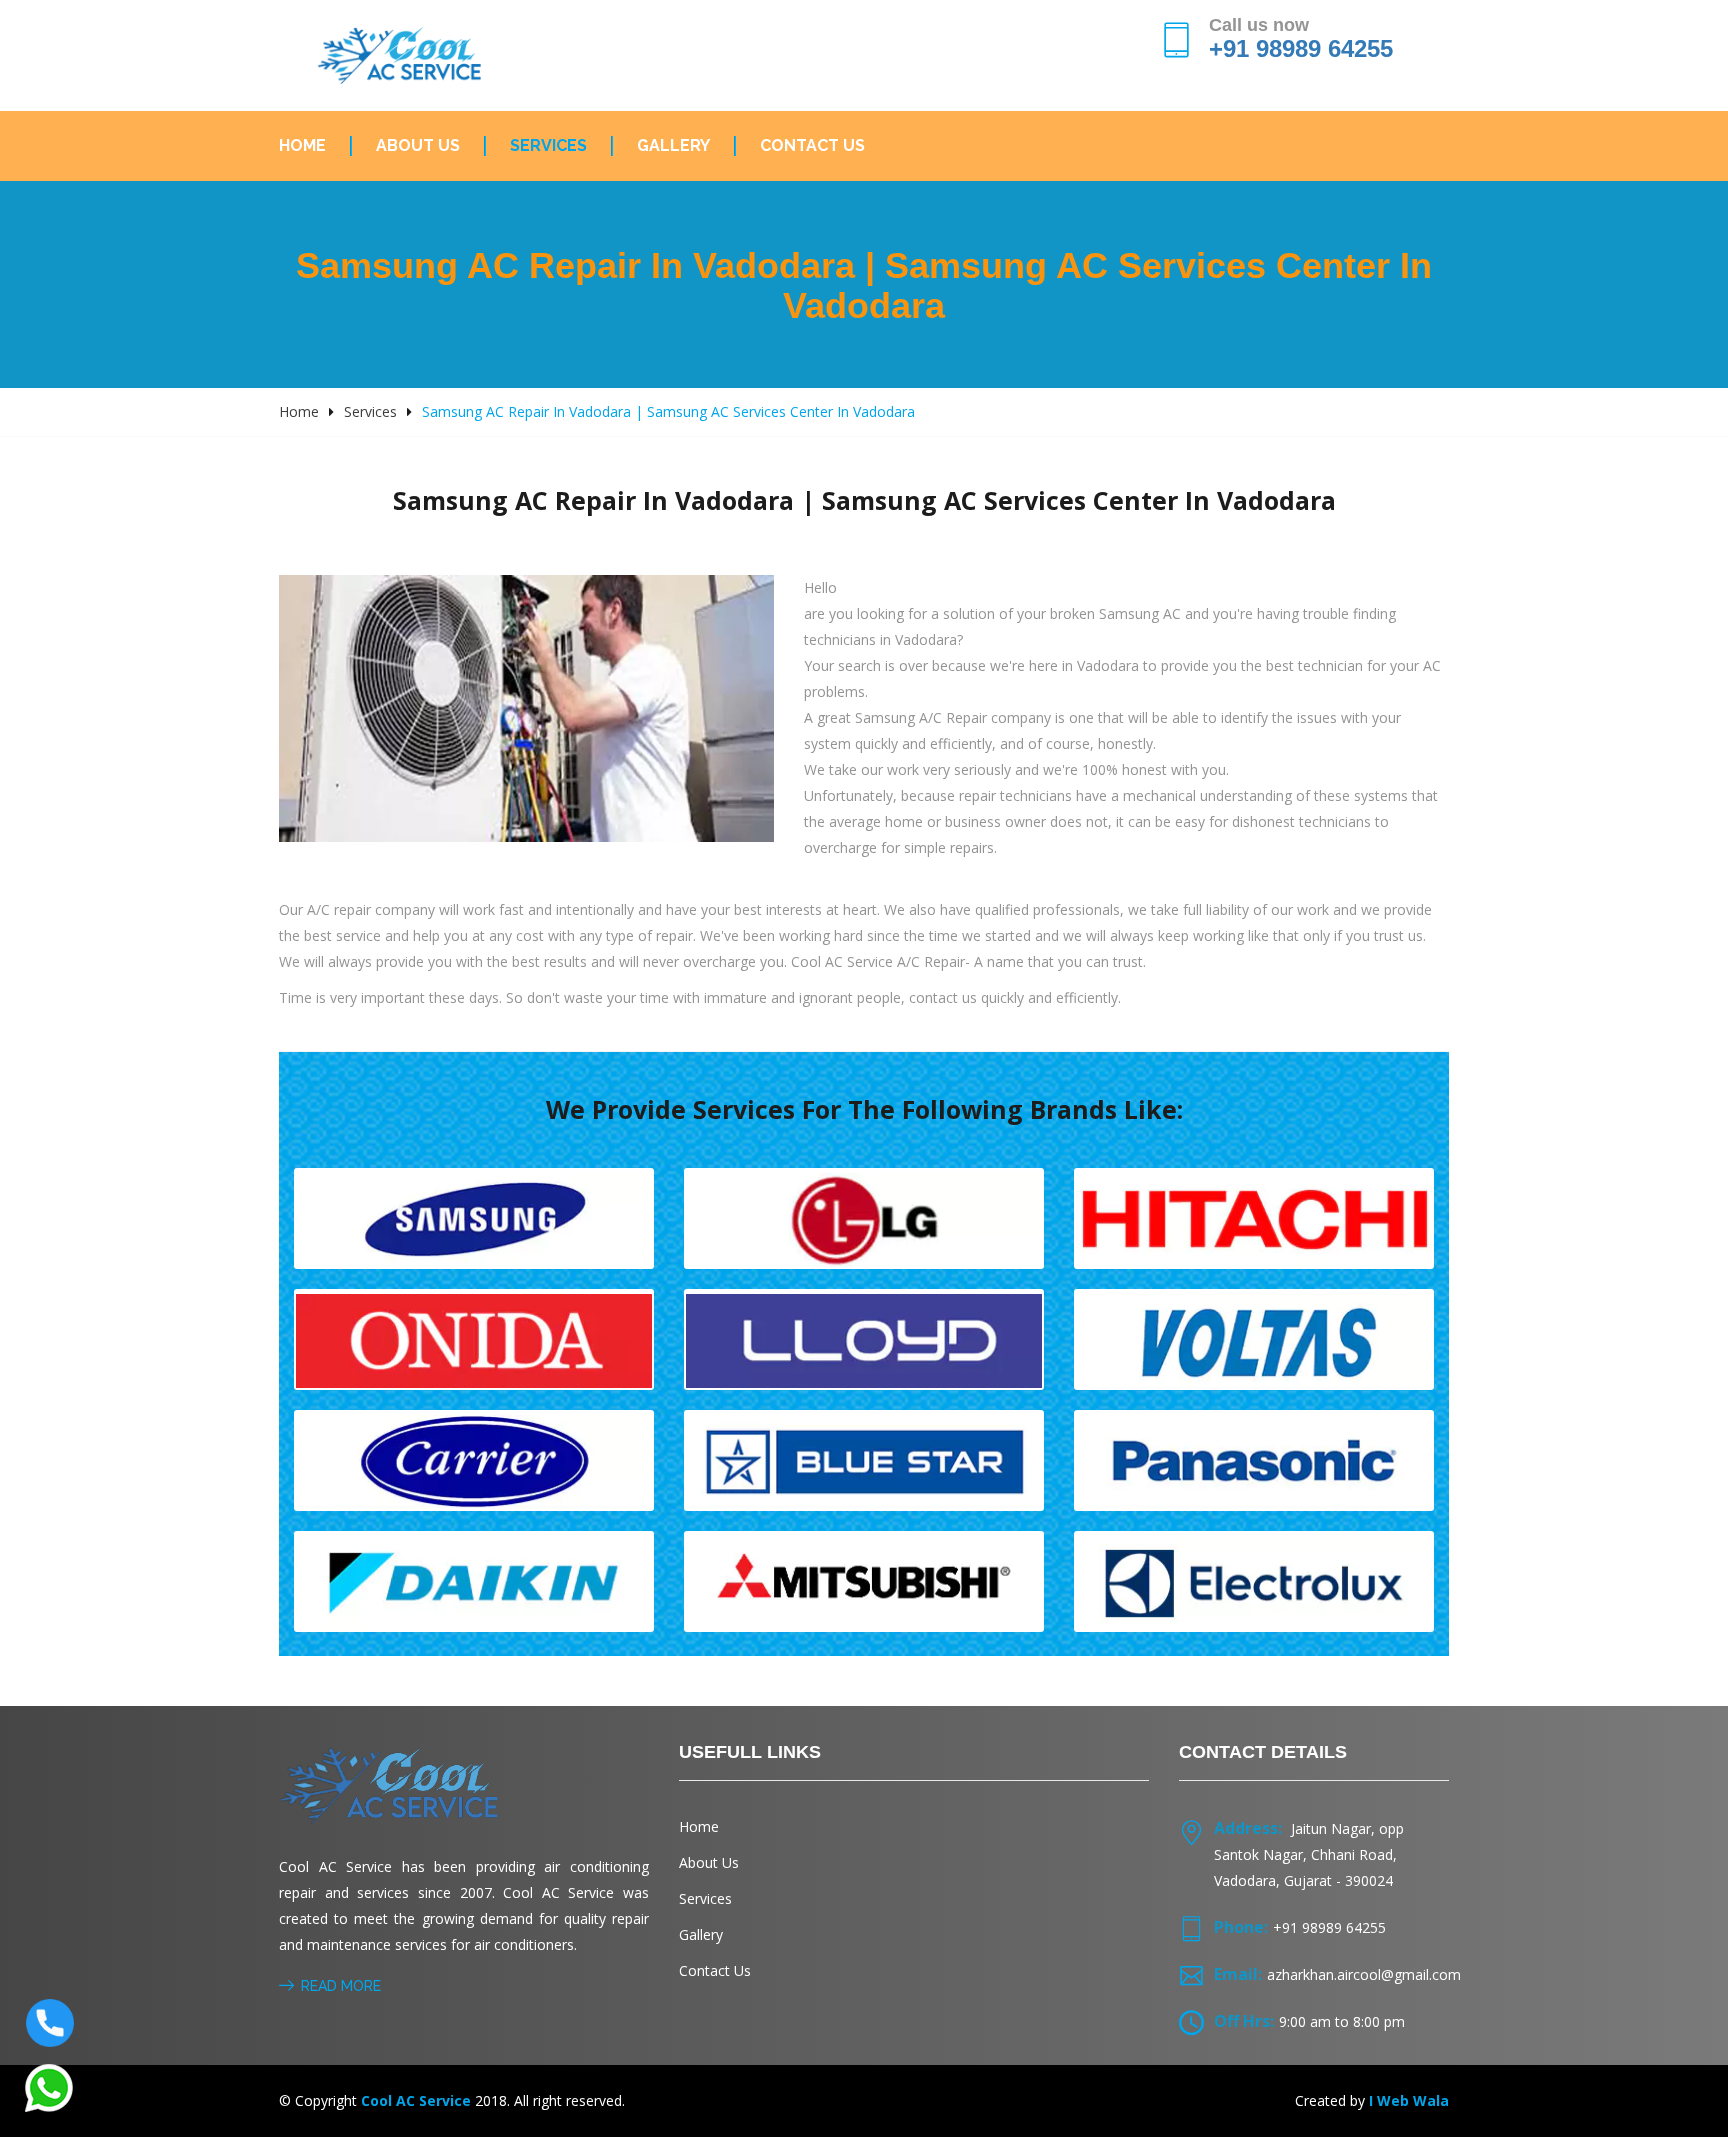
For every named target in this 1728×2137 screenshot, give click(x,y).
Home (302, 145)
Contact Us (812, 145)
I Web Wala (1409, 2100)
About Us (418, 145)
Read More (341, 1986)
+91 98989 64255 (1301, 48)
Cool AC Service (416, 2100)
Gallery (673, 145)
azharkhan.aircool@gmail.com (1364, 1974)
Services (548, 145)
